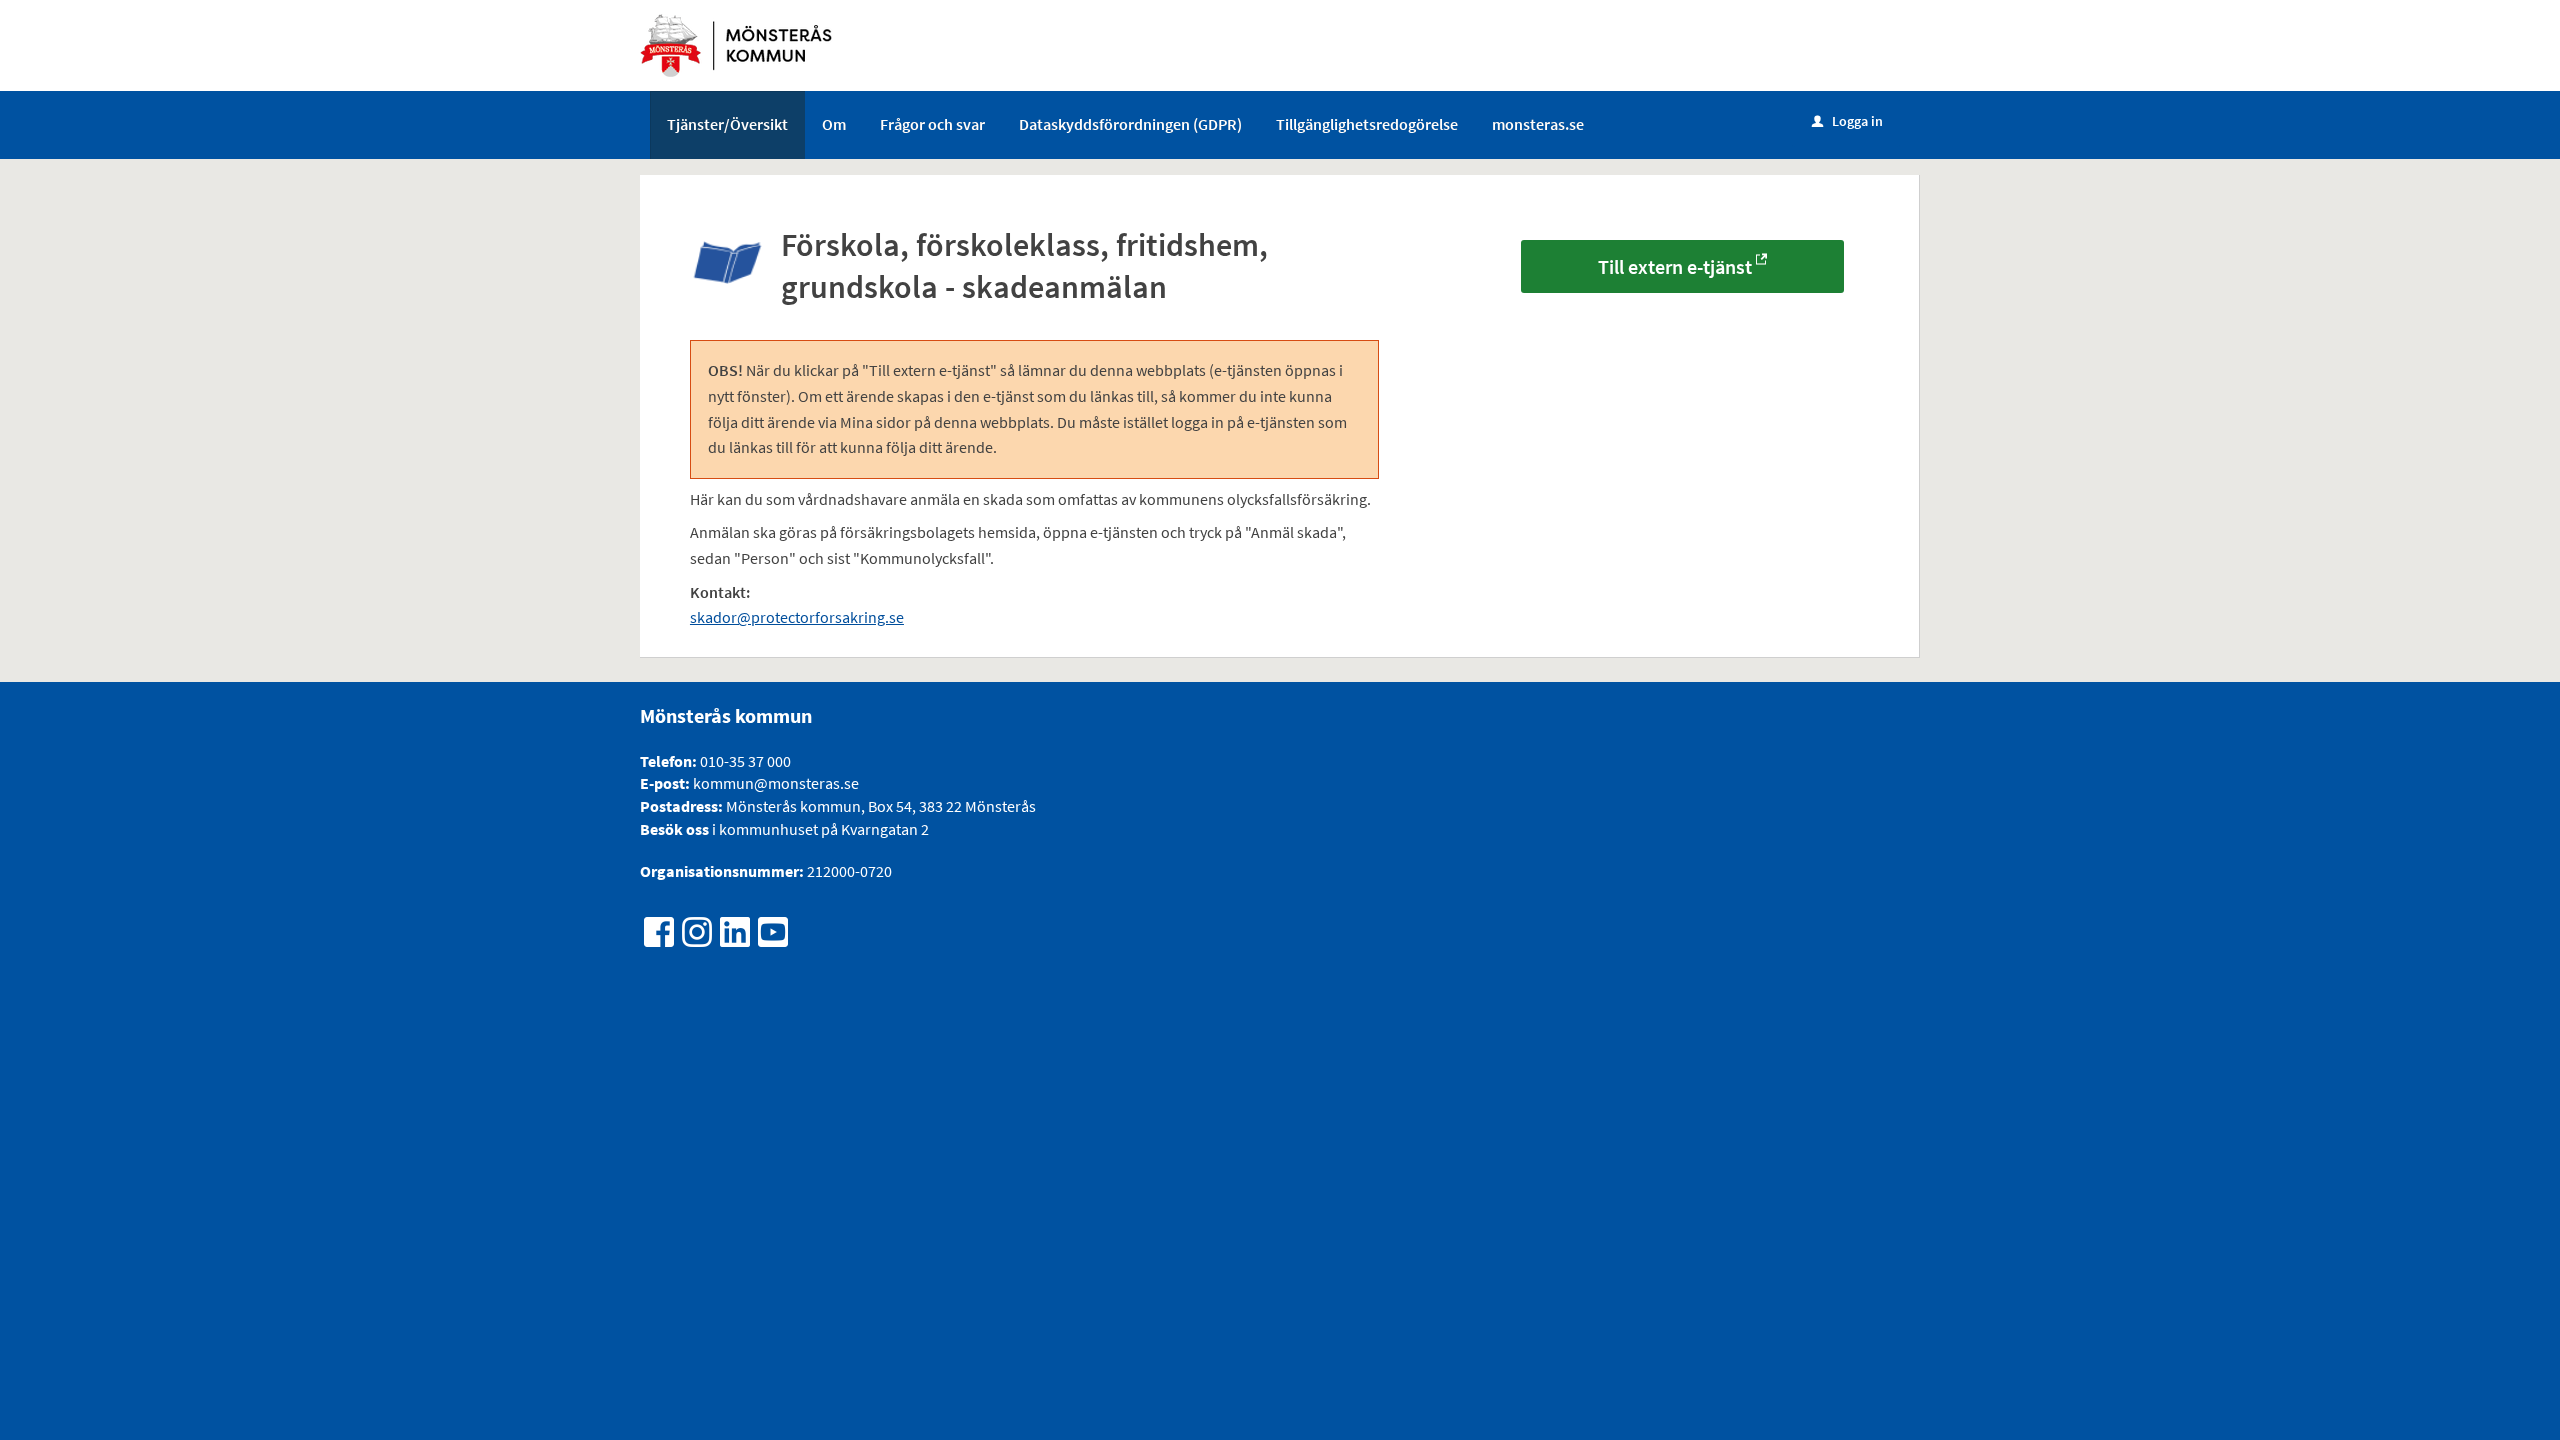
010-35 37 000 (745, 761)
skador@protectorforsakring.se (797, 617)
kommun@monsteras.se (774, 783)
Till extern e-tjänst (1675, 266)
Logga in (1847, 121)
